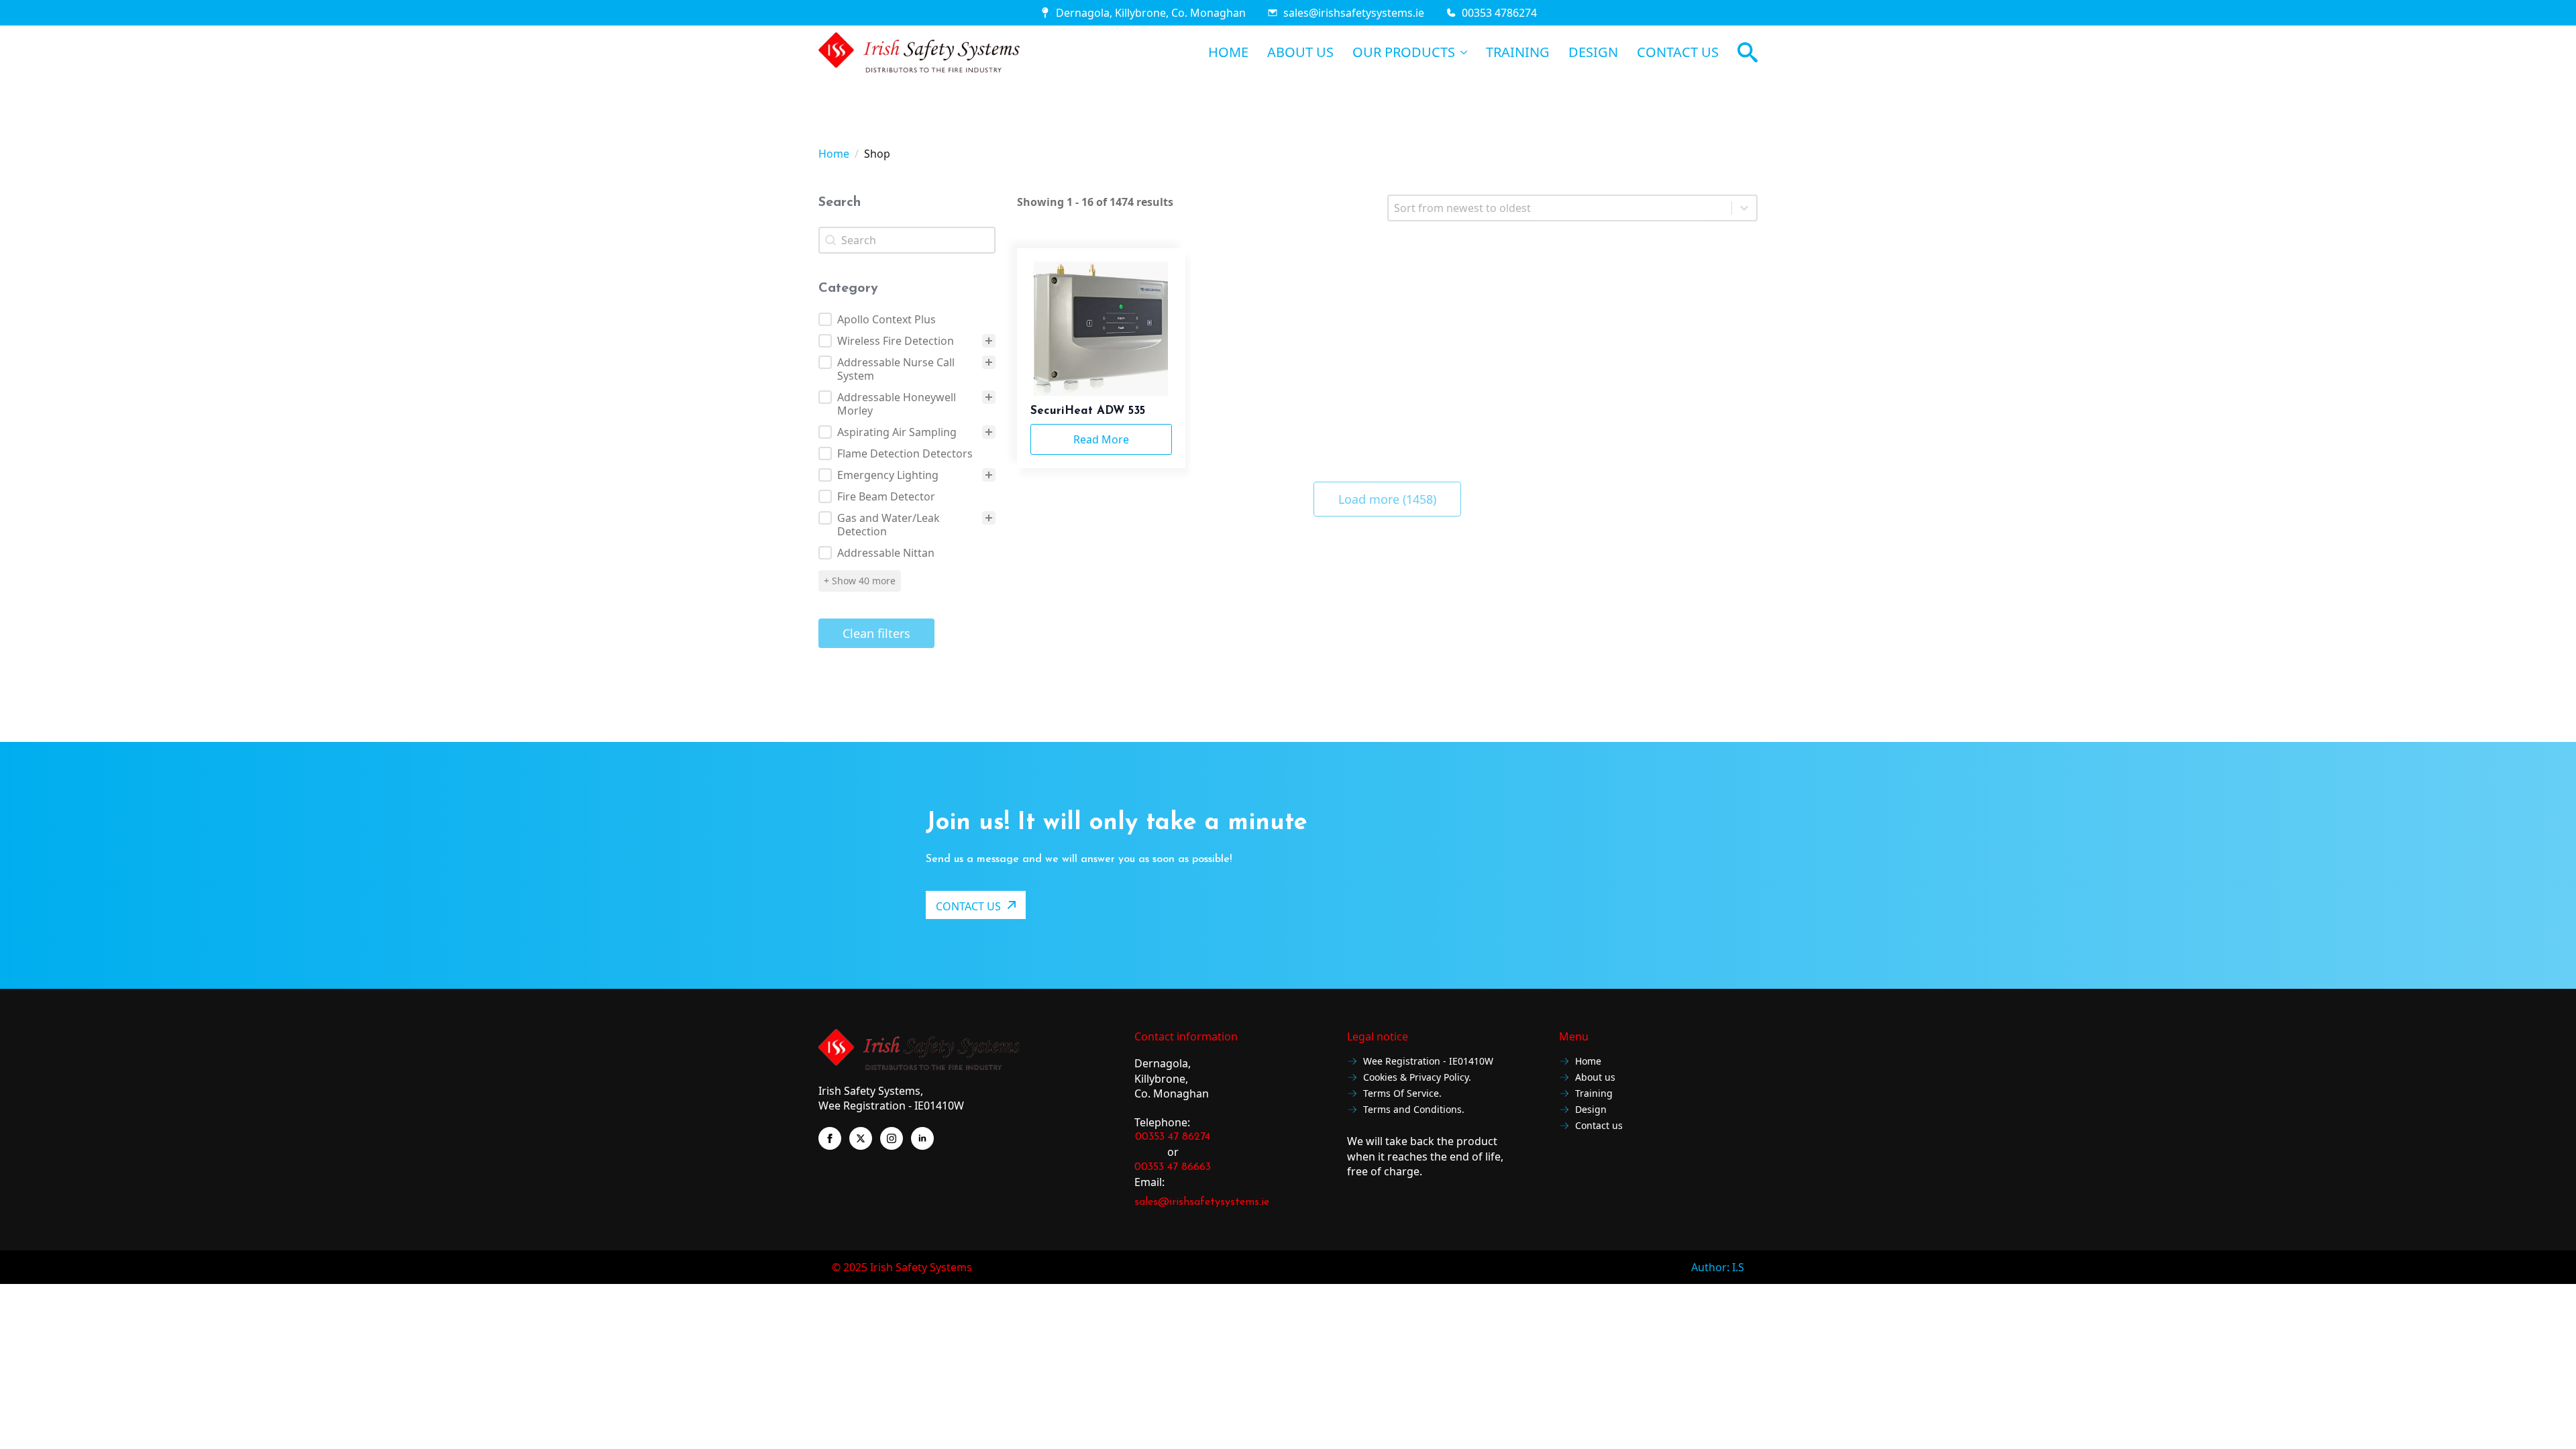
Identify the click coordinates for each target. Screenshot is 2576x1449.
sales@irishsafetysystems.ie (1354, 13)
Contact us (1599, 1126)
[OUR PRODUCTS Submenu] (1461, 52)
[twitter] (861, 1138)
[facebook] (830, 1138)
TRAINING (1518, 52)
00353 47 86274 (1173, 1137)
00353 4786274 (1499, 13)
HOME (1228, 52)
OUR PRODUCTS (1404, 52)
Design (1591, 1110)
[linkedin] (922, 1138)
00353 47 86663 (1173, 1167)
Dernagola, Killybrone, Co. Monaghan (1151, 13)
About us (1595, 1078)
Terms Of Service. (1402, 1094)
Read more (1101, 439)
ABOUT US (1300, 52)
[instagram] (892, 1138)
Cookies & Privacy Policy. (1417, 1078)
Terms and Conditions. (1414, 1110)
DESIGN (1593, 52)
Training (1594, 1094)
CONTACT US (1678, 52)
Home (834, 154)
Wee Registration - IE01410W (1428, 1062)
